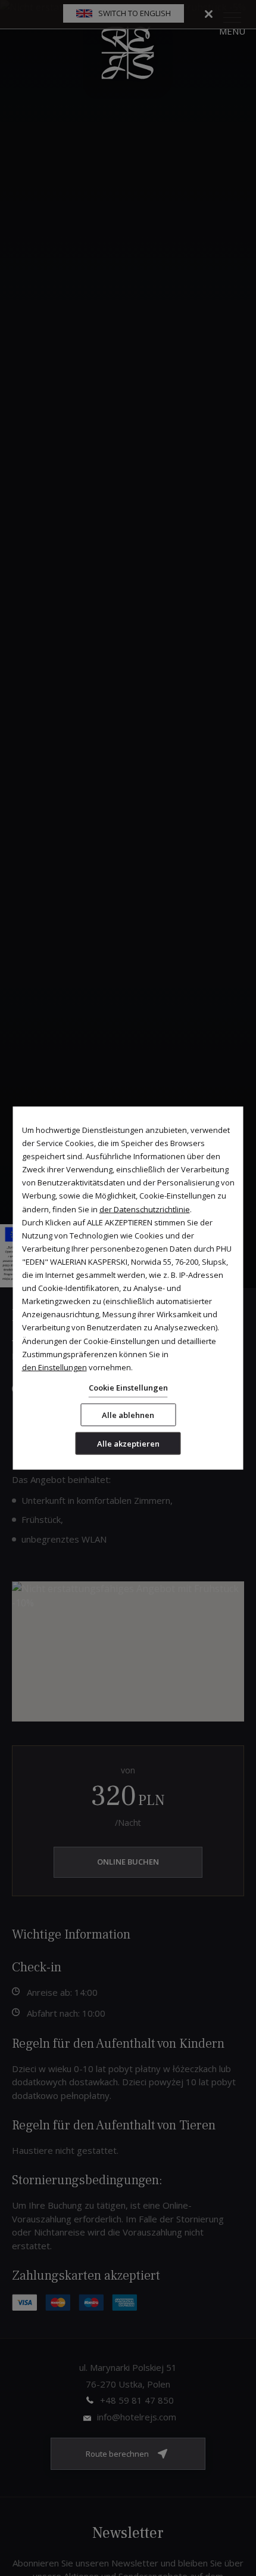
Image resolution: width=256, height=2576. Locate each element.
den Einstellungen (54, 1367)
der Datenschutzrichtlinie (145, 1209)
